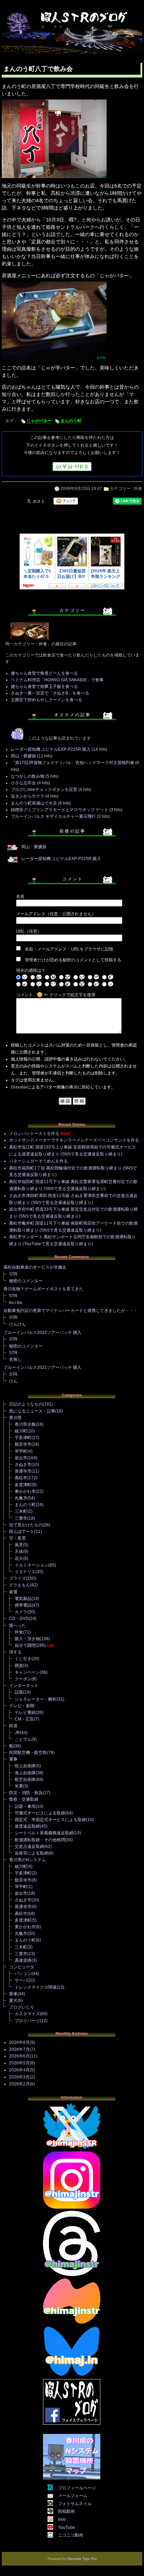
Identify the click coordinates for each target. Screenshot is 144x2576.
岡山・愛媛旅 (23, 756)
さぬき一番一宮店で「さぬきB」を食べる (50, 693)
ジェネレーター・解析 (36, 1699)
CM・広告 (24, 1719)
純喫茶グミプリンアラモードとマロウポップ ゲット (60, 810)
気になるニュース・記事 (32, 1411)
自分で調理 (25, 1645)
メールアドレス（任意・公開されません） (56, 914)
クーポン (23, 1679)
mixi (62, 2519)
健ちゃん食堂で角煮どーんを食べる (44, 673)
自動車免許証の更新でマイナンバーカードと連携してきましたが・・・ (71, 1311)
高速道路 (23, 1960)
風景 (19, 1545)
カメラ (21, 1612)
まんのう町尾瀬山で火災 (34, 803)
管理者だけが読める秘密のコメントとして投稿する (73, 960)
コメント (24, 995)
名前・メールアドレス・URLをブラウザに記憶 (69, 949)
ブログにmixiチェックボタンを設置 (44, 790)
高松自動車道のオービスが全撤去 (35, 1267)
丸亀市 (21, 1498)
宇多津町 (23, 1438)
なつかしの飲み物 (28, 776)
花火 (19, 1558)
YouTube (67, 2527)
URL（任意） (29, 931)
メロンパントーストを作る (34, 1133)
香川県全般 (25, 1424)
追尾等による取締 (31, 1853)
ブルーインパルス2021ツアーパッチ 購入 (42, 1367)
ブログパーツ (27, 2021)
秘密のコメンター (26, 1281)
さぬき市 (23, 1465)
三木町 (21, 1511)
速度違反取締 (27, 1826)
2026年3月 (19, 2077)
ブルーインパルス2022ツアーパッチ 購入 (42, 1333)
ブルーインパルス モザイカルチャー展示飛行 (53, 816)
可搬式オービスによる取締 (40, 1813)
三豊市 (21, 1518)
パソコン (23, 1974)
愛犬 (13, 2001)
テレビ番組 (25, 1712)
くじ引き (23, 1659)
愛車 (13, 1994)
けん (13, 1381)
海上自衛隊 (25, 1773)
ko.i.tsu (16, 1302)
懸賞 (19, 1666)
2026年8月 (19, 2042)
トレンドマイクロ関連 (36, 1987)
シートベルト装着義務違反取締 (44, 1833)
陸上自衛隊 (25, 1766)
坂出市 (21, 1458)
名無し (15, 1359)
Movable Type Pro (82, 2559)
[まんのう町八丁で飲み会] (54, 178)
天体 (19, 1551)
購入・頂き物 (27, 1639)
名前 (20, 896)
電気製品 (23, 1599)
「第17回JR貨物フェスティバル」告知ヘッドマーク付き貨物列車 (73, 763)
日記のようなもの (26, 1404)
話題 (19, 1692)
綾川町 (21, 1431)
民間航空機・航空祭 (28, 1753)
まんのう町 (71, 421)
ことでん (23, 1739)
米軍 (19, 1786)
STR (13, 1274)
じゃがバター (39, 421)
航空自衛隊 (25, 1779)
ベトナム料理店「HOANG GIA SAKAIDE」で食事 (57, 680)
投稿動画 (66, 2511)
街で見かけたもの (26, 1525)
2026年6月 (19, 2056)
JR (17, 1733)
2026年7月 (19, 2049)
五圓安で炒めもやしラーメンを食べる (46, 700)
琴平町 (21, 1451)
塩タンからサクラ (28, 796)
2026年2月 (19, 2084)
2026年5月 (19, 2063)
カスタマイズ (27, 2014)
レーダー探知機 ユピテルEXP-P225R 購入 (51, 749)
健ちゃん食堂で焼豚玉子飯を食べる (44, 687)
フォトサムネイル (75, 2504)
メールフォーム (73, 2496)
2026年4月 (19, 2070)
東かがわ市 (25, 1491)
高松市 (21, 1478)
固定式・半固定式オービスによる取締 (50, 1820)
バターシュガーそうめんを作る (38, 1161)
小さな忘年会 (23, 783)
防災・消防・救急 (26, 1793)
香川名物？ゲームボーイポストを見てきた (43, 1289)
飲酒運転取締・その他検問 (40, 1840)
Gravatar (19, 1087)
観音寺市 (23, 1444)
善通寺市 (23, 1471)
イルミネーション (31, 1565)
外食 (138, 489)
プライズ (17, 1578)
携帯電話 (23, 1605)
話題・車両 (25, 1806)
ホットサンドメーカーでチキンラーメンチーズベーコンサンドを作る (74, 1140)
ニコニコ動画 (71, 2535)
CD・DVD (19, 1619)
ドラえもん (20, 1585)
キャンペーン (27, 1672)
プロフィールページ (77, 2488)
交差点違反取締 (29, 1847)
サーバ (21, 1980)
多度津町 (23, 1485)
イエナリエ (25, 1572)
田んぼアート (22, 1532)
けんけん (17, 1324)
